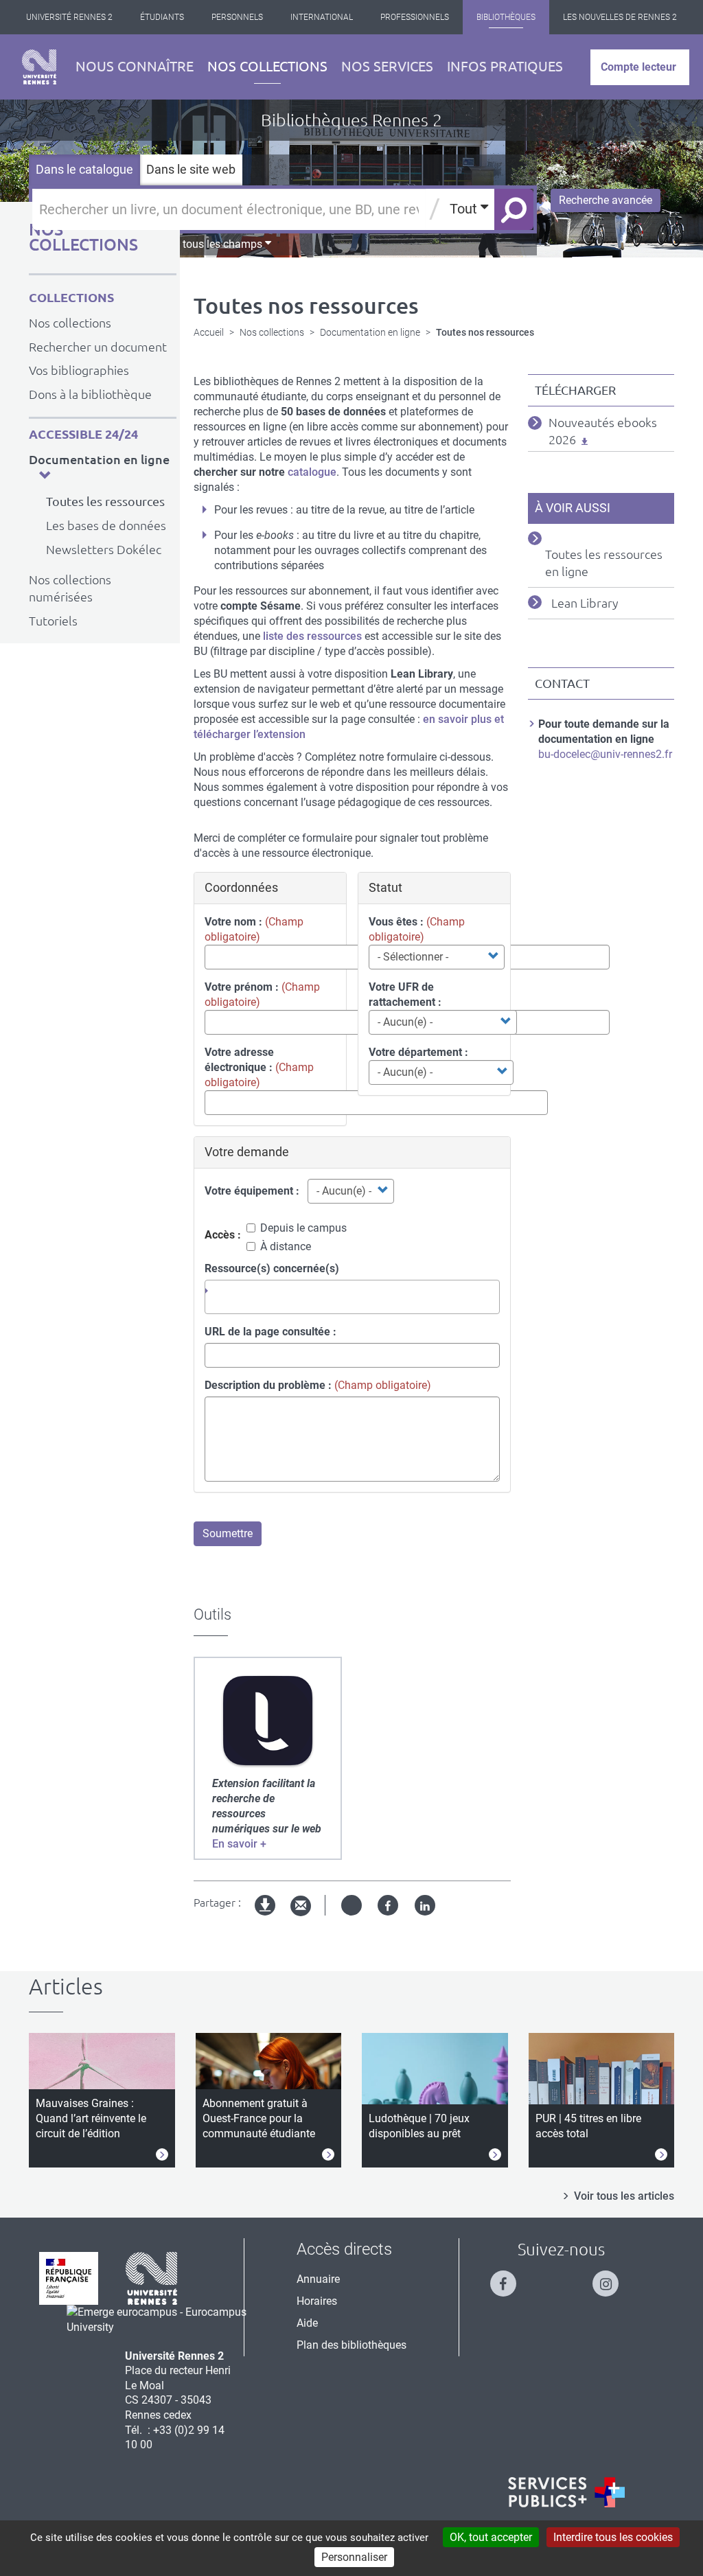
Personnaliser (354, 2557)
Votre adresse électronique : (239, 1060)
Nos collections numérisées (70, 588)
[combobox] (352, 1297)
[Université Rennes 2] (152, 2277)
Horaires (317, 2301)
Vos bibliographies (79, 370)
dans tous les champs (210, 244)
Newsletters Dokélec (104, 549)
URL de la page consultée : (270, 1332)
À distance (286, 1246)
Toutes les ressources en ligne (604, 563)
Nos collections (267, 66)
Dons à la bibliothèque (90, 394)
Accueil (209, 332)
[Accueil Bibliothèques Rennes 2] (39, 67)
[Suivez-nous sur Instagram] (612, 2278)
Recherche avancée (606, 200)
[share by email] (301, 1906)
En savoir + (239, 1844)
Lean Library (585, 603)
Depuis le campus (303, 1228)
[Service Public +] (566, 2492)
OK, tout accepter (491, 2537)
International (322, 17)
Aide (307, 2323)
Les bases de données (106, 525)
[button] (45, 475)
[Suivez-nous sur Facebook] (510, 2278)
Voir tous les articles (624, 2196)
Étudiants (162, 17)
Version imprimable (266, 1917)
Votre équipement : (252, 1191)
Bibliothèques (506, 17)
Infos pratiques (505, 66)
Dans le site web (191, 169)
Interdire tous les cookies (613, 2537)
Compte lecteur (638, 67)
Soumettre (228, 1533)
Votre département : (418, 1052)
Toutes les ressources (105, 501)
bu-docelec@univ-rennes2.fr (605, 754)
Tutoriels (53, 621)
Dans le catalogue (84, 169)
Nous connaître (135, 66)
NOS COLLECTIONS (83, 237)
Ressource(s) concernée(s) (272, 1268)
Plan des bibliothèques (351, 2345)
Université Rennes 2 (69, 17)
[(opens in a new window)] (268, 1721)
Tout (465, 209)
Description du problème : (268, 1385)
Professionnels (415, 17)
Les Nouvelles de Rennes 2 (620, 17)
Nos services (387, 66)
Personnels (237, 17)
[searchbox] (220, 1291)
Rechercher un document (98, 347)
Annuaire (318, 2279)
